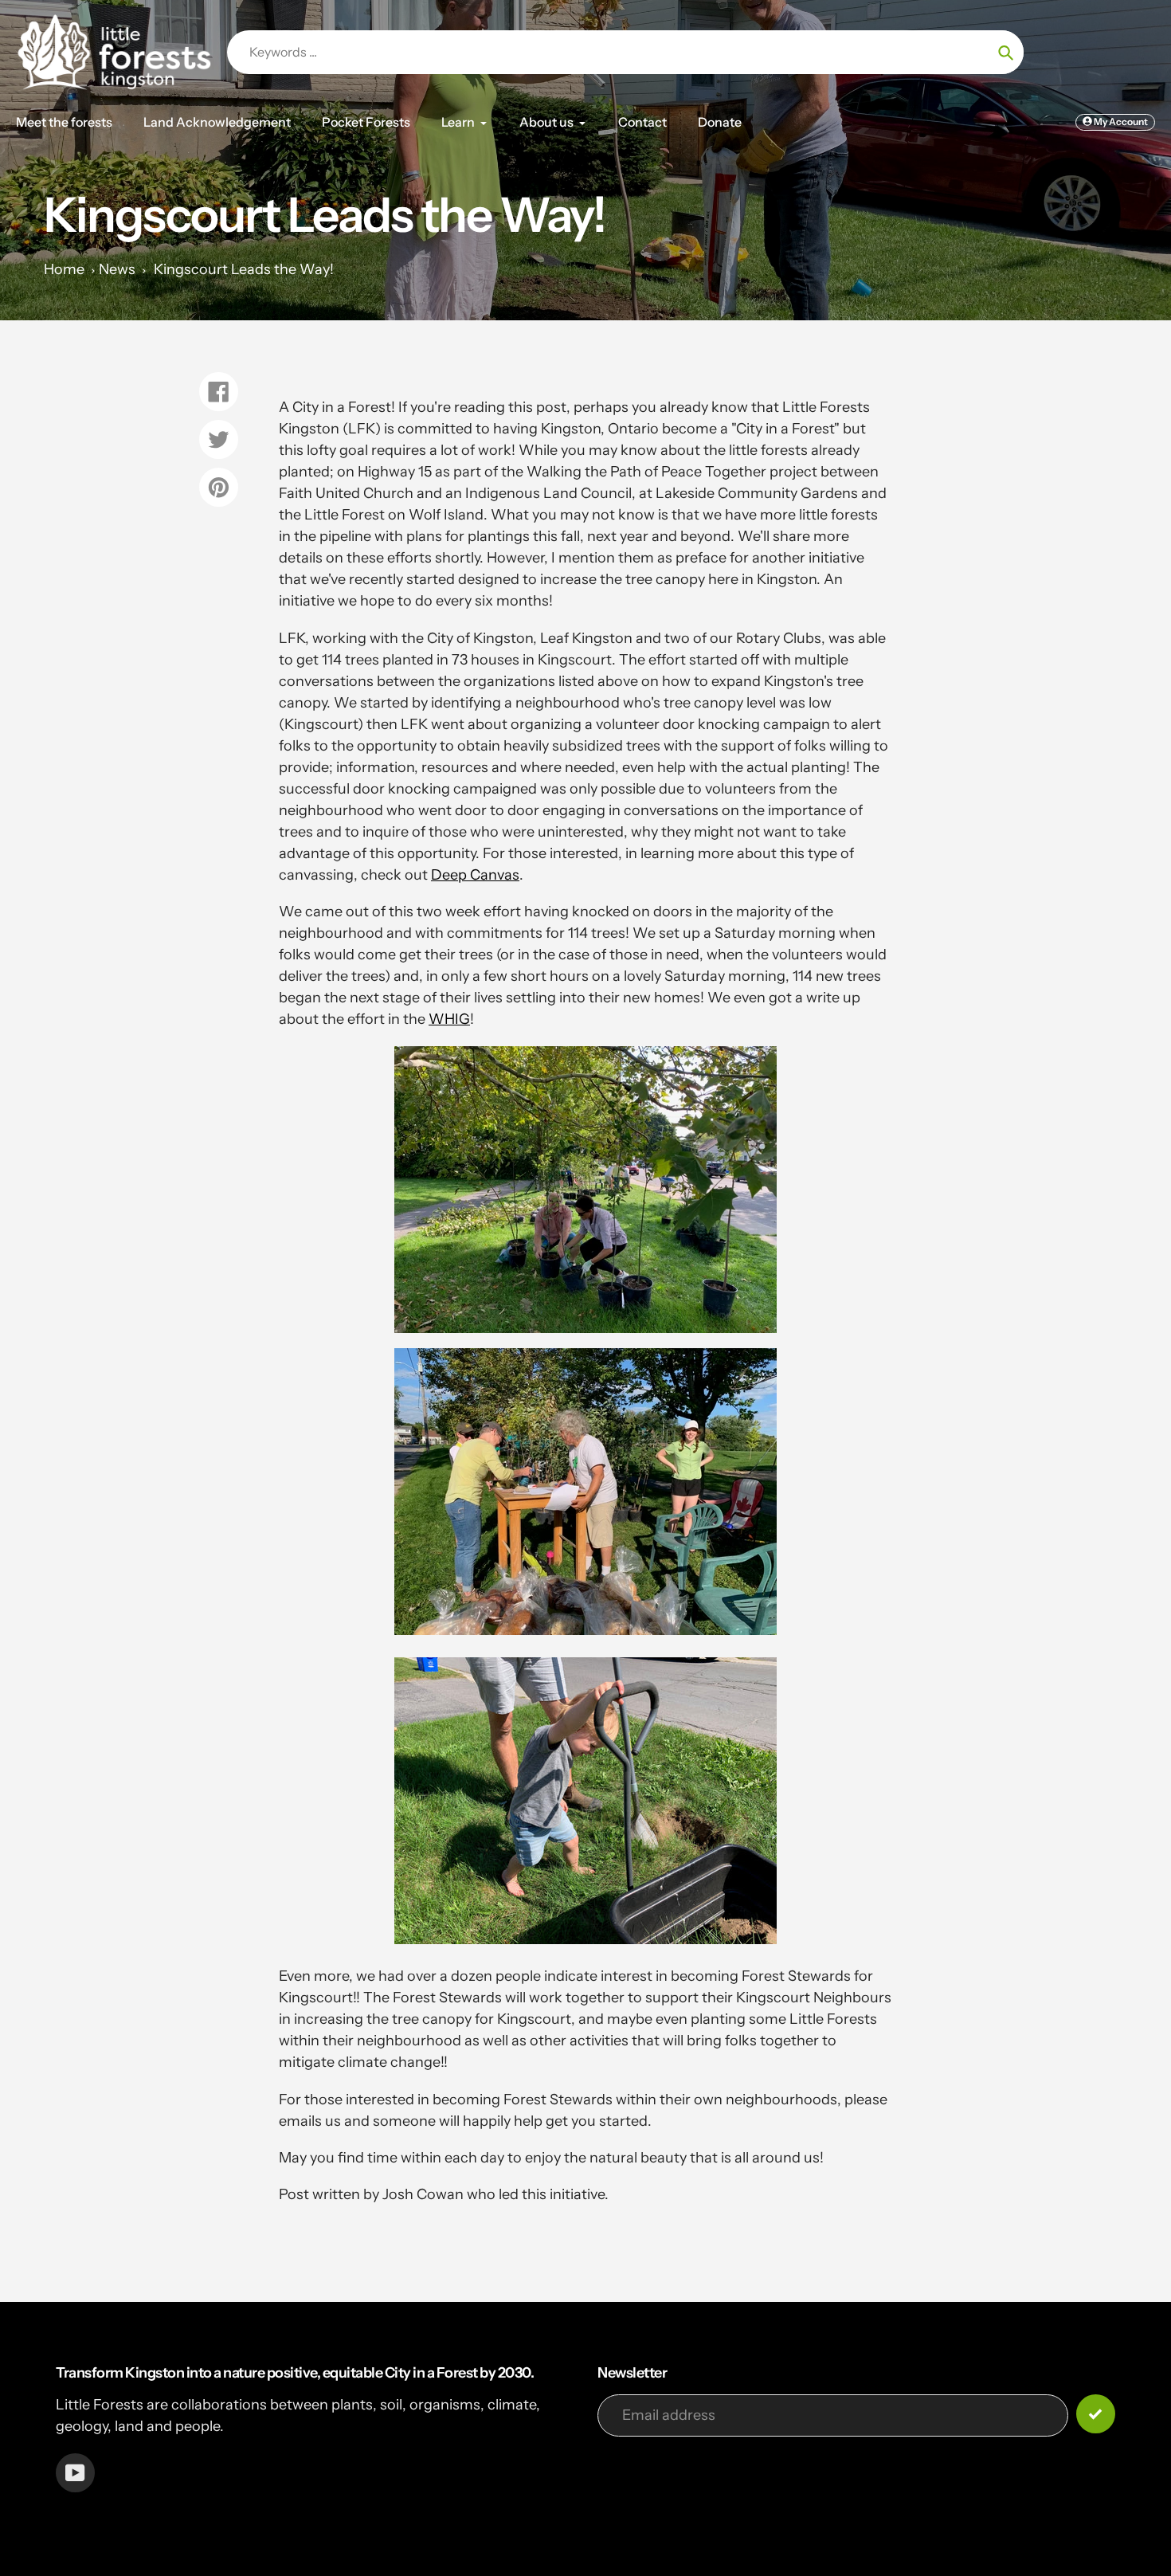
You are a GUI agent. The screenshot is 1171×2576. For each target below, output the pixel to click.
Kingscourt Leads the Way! (244, 269)
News (117, 269)
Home (64, 269)
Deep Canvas (475, 875)
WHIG (449, 1019)
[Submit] (1096, 2414)
